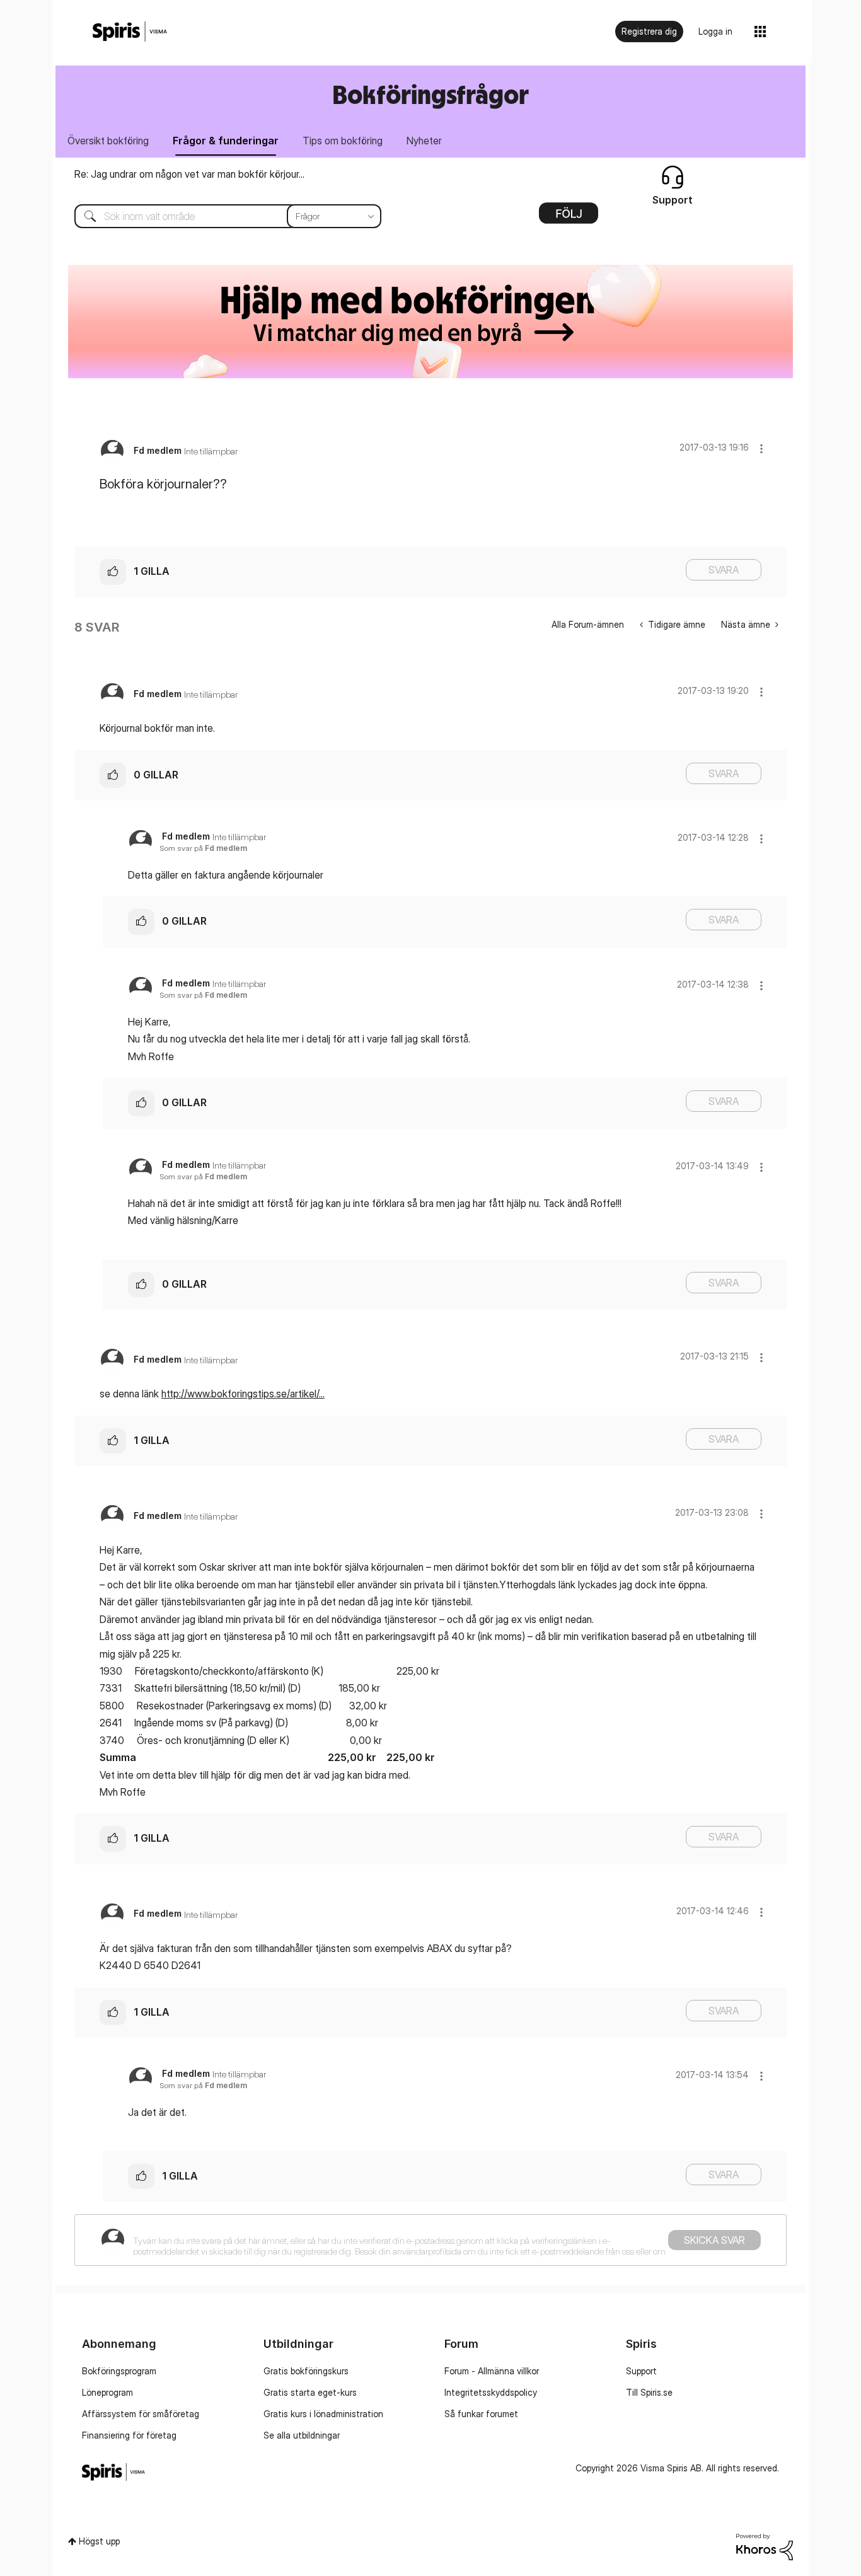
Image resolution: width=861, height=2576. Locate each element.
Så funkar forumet (481, 2414)
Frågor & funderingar (226, 141)
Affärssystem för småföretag (141, 2414)
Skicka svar (714, 2240)
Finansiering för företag (129, 2435)
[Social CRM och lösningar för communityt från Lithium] (765, 2546)
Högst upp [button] (99, 2541)
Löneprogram (107, 2392)
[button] (761, 448)
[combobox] (218, 216)
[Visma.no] (130, 32)
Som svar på (203, 848)
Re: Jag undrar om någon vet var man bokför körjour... (189, 174)
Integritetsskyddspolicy (491, 2392)
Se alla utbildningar (302, 2435)
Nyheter (424, 141)
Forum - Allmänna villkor (492, 2371)
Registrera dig (649, 31)
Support (641, 2371)
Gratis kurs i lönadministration (323, 2414)
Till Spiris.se (649, 2392)
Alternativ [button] (569, 217)
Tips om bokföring (343, 141)
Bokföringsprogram (119, 2371)
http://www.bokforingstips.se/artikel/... (243, 1394)
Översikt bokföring (108, 141)
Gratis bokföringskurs (306, 2371)
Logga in (715, 31)
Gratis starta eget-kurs (310, 2392)
